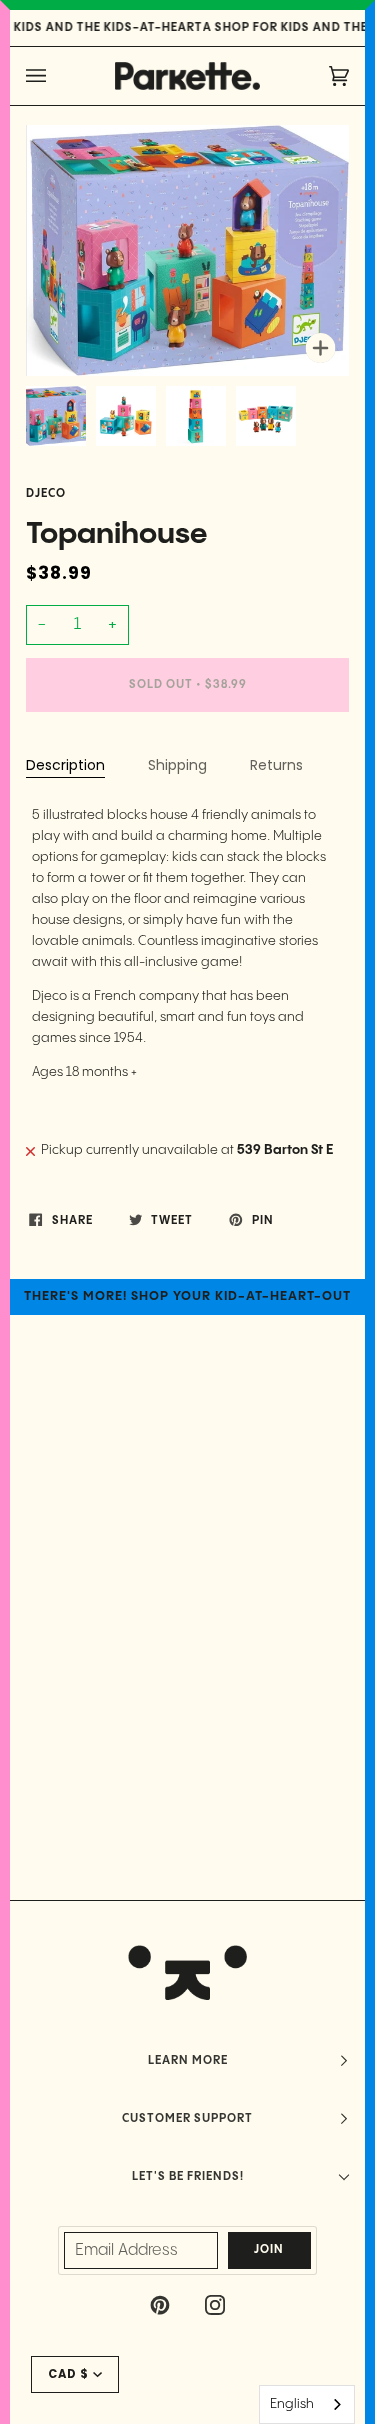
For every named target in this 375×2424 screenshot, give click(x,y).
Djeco (46, 494)
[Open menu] (56, 76)
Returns (276, 765)
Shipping (177, 765)
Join (269, 2250)
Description (65, 765)
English (292, 2404)
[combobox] (307, 2404)
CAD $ (68, 2374)
